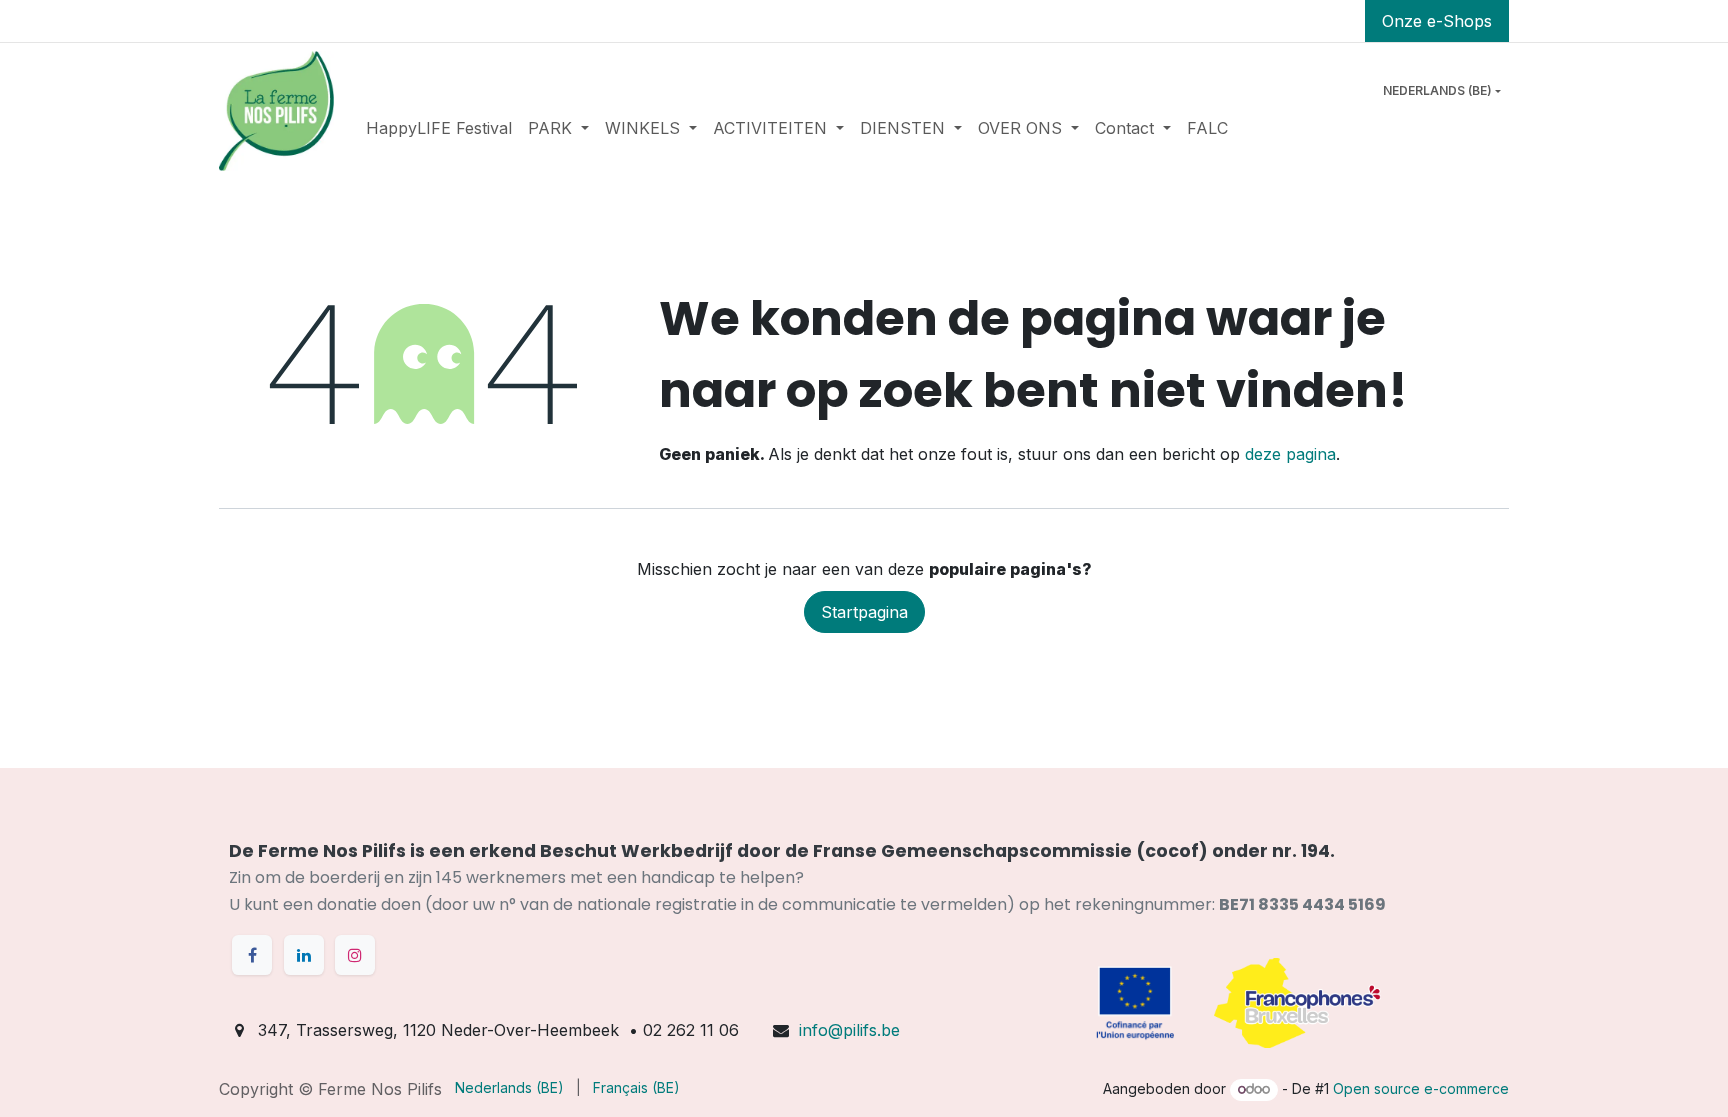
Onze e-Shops (1437, 21)
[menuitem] (439, 128)
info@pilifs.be (849, 1030)
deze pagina (1290, 454)
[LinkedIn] (304, 955)
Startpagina (864, 612)
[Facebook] (252, 955)
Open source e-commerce (1421, 1088)
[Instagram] (355, 955)
